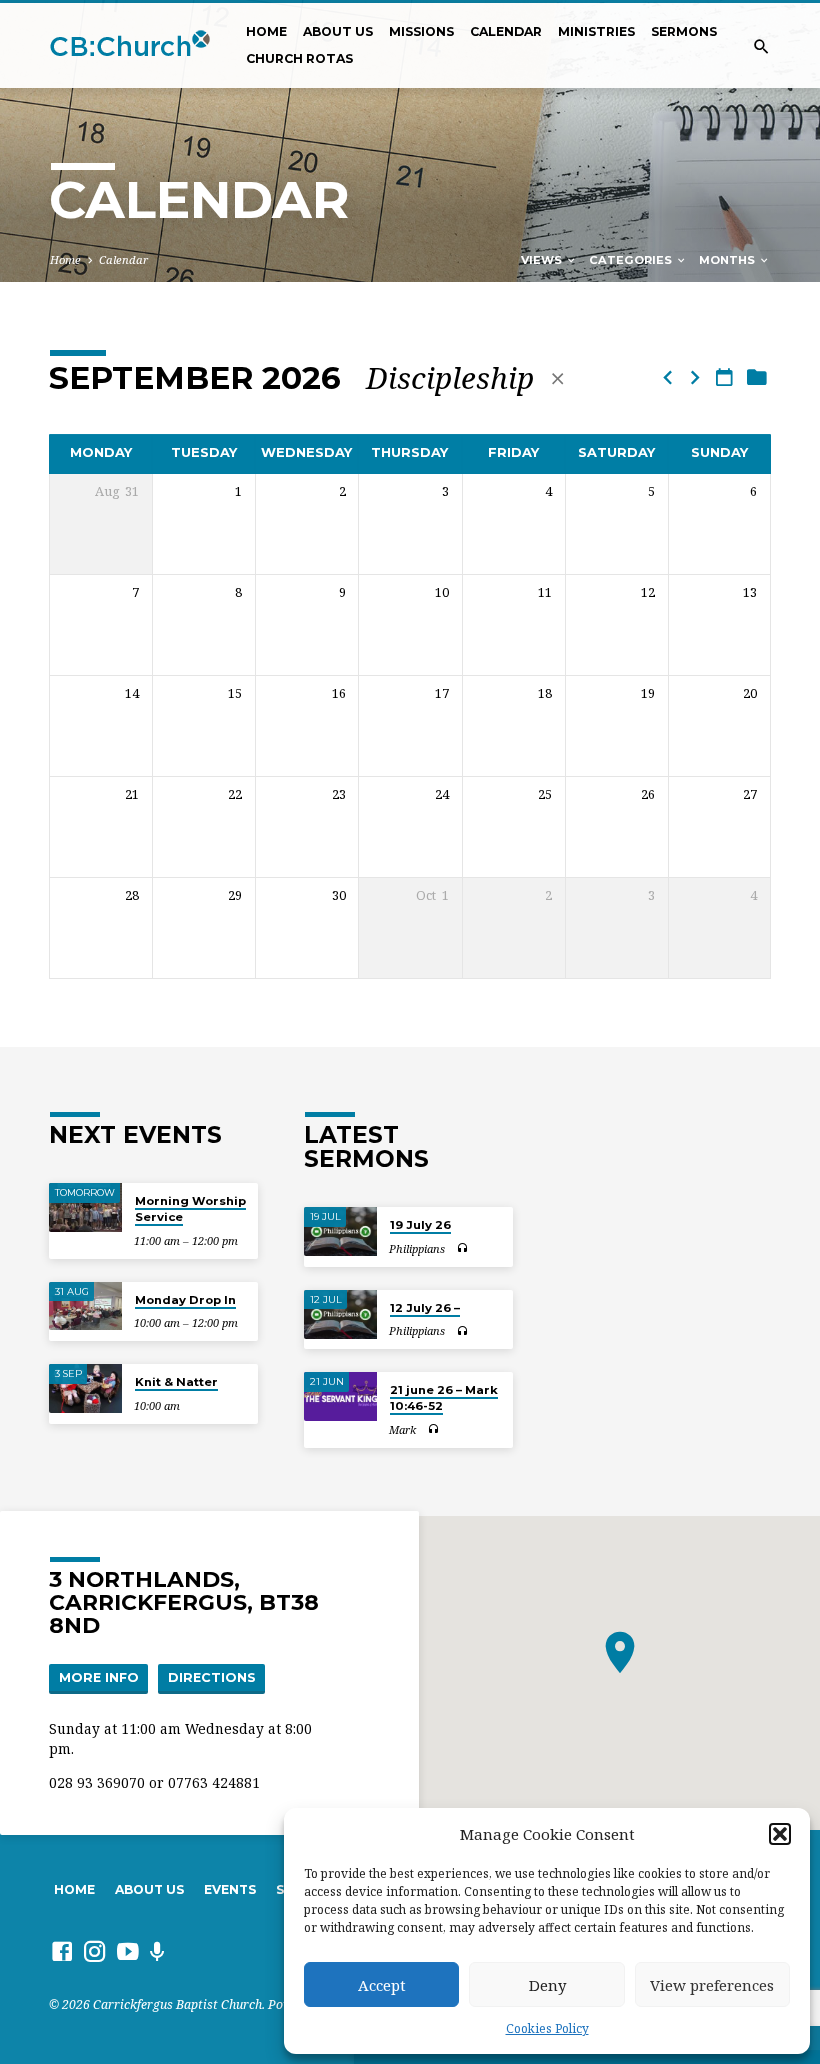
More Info (99, 1677)
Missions (421, 31)
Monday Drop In (185, 1300)
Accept (382, 1985)
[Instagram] (95, 1951)
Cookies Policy (547, 2028)
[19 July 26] (340, 1231)
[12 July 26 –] (340, 1314)
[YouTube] (128, 1951)
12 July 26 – (425, 1308)
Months (728, 260)
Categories (632, 260)
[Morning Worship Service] (85, 1207)
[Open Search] (761, 46)
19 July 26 (420, 1225)
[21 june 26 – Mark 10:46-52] (340, 1396)
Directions (212, 1677)
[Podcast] (157, 1951)
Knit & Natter (176, 1382)
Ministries (596, 31)
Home (266, 31)
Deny (547, 1985)
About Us (338, 31)
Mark (402, 1429)
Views (543, 260)
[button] (780, 1834)
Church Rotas (299, 58)
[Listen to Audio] (462, 1248)
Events (230, 1889)
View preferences (712, 1985)
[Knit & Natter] (85, 1388)
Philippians (417, 1248)
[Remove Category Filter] (557, 378)
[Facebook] (62, 1951)
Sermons (684, 31)
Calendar (506, 31)
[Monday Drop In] (85, 1306)
